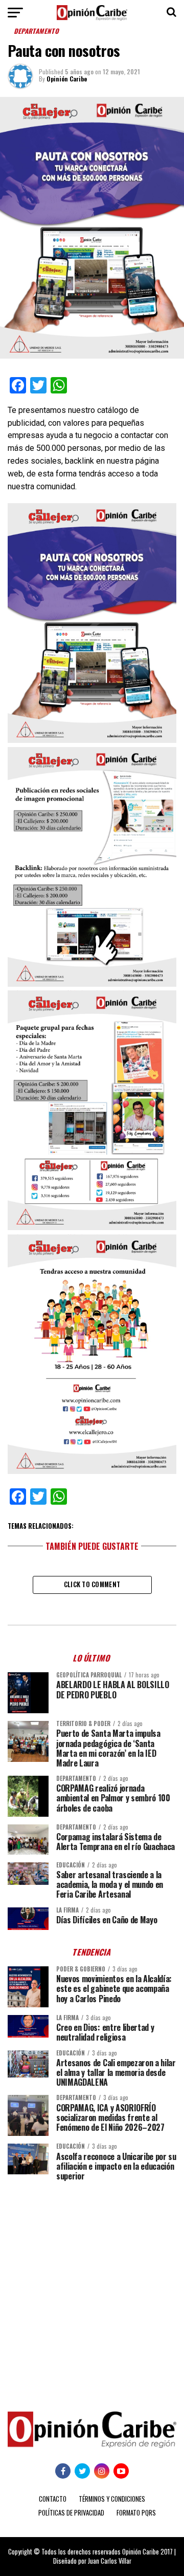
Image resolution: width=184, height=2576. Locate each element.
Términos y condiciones (112, 2499)
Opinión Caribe (67, 79)
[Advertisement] (92, 2289)
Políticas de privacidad (71, 2513)
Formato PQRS (136, 2513)
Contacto (53, 2499)
